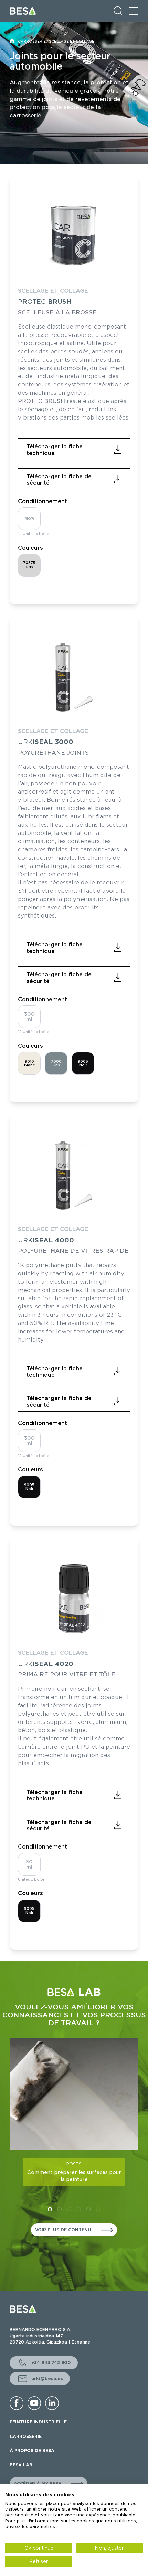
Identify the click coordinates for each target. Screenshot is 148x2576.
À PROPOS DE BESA (32, 2450)
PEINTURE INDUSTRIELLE (38, 2422)
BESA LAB (21, 2465)
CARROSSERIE (32, 41)
